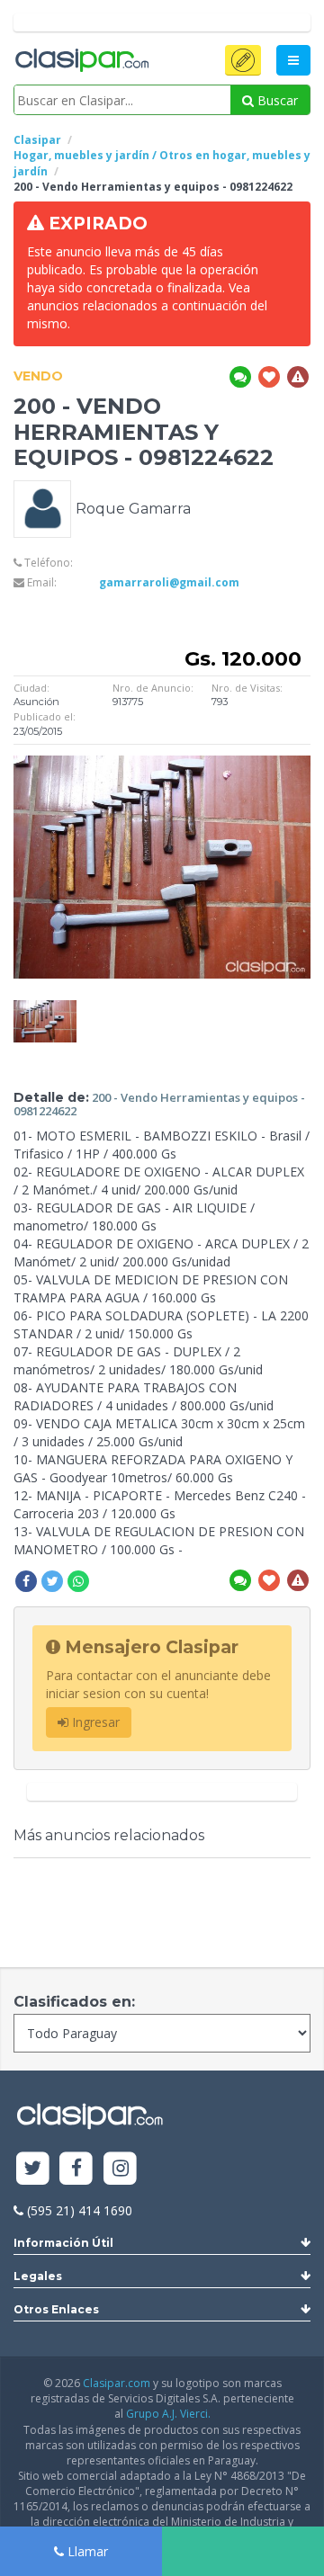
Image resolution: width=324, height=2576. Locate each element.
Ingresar (94, 1722)
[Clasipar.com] (81, 61)
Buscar (276, 100)
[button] (243, 60)
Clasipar (37, 140)
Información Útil (63, 2243)
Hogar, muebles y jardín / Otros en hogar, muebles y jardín (162, 163)
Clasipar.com (117, 2383)
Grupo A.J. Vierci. (168, 2414)
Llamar (86, 2551)
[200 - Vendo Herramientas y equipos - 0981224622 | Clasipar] (45, 1009)
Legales (38, 2276)
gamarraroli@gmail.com (169, 582)
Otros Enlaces (56, 2309)
